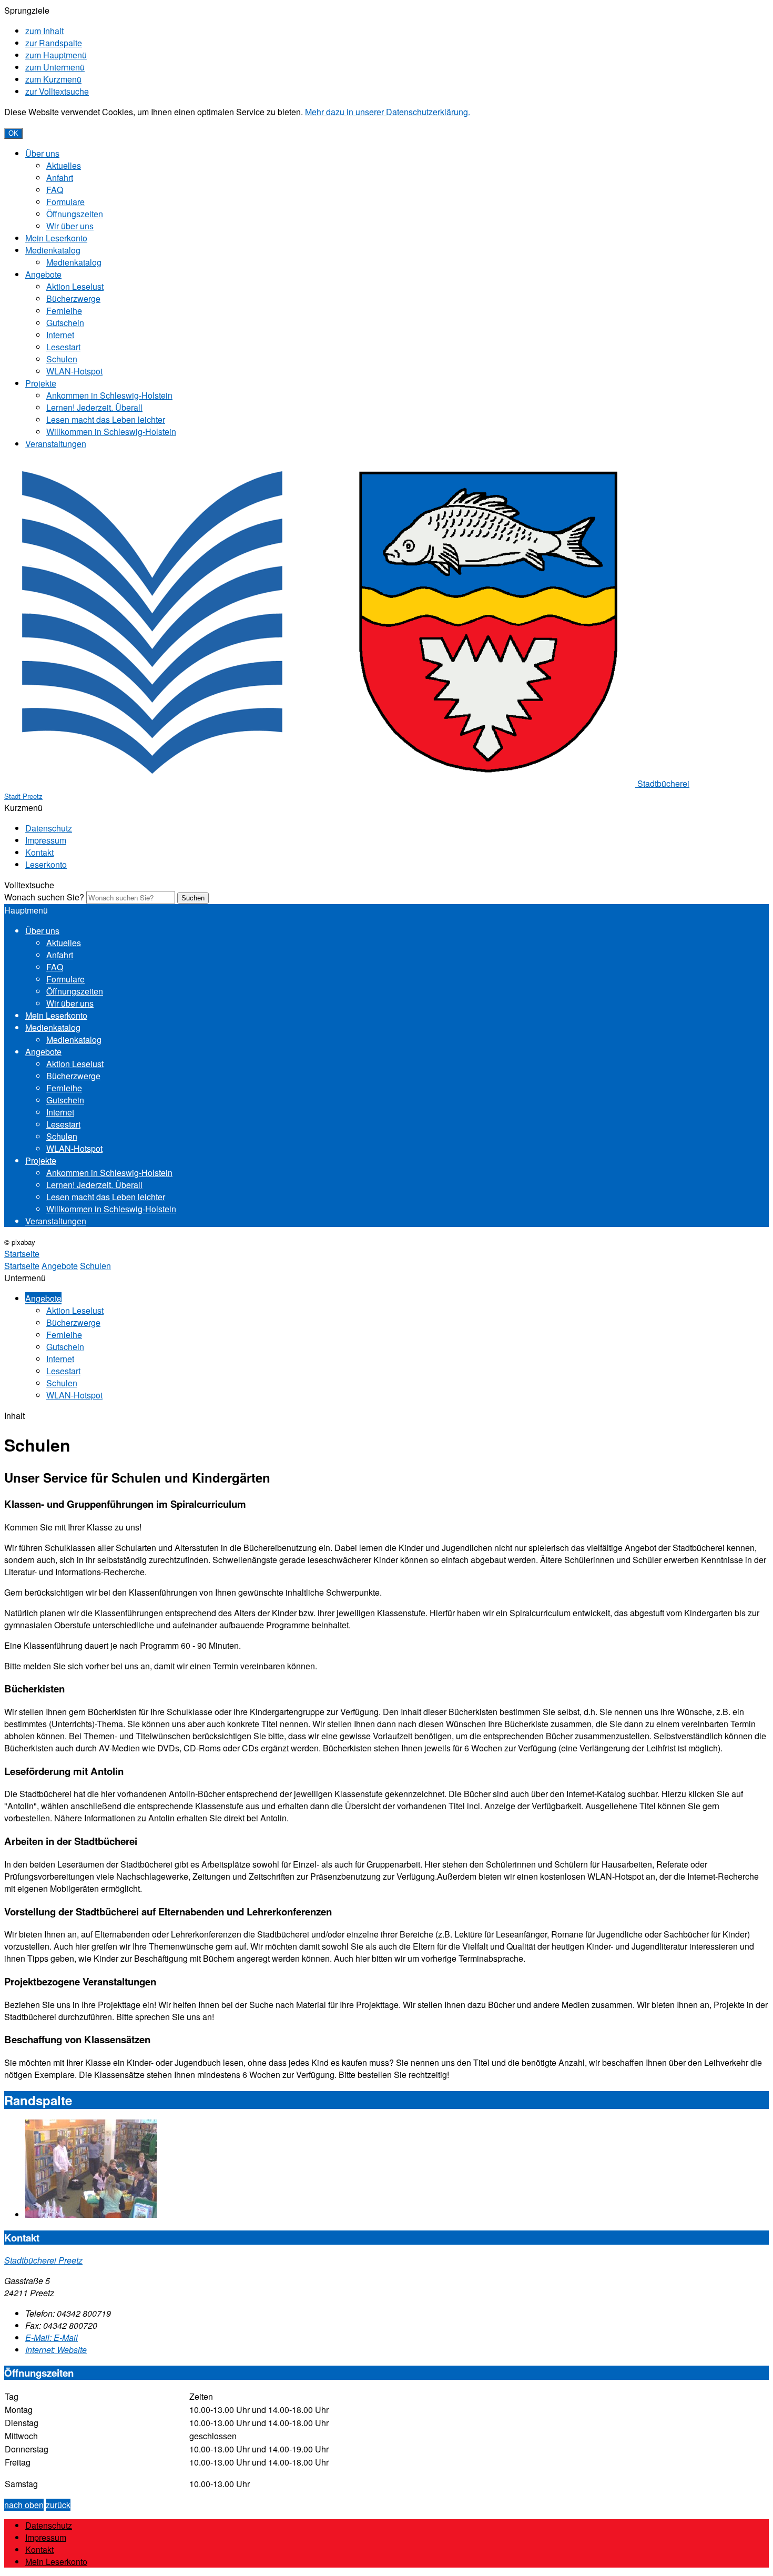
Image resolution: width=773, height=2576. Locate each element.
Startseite (22, 1266)
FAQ (55, 190)
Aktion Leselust (75, 286)
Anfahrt (60, 178)
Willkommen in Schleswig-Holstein (111, 432)
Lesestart (63, 347)
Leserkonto (46, 864)
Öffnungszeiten (75, 214)
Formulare (65, 202)
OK (13, 133)
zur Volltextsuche (57, 91)
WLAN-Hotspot (74, 371)
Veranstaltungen (56, 444)
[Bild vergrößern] (91, 2214)
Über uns (42, 153)
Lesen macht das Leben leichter (106, 419)
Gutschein (65, 323)
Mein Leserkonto (56, 238)
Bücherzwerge (73, 298)
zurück (58, 2505)
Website (56, 2350)
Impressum (46, 840)
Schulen (62, 359)
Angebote (43, 274)
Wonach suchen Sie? (44, 897)
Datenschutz (49, 828)
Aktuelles (64, 165)
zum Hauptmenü (56, 55)
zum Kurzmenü (53, 79)
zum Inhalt (44, 31)
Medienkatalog (53, 250)
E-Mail (52, 2337)
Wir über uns (70, 226)
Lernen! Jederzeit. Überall (94, 407)
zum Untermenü (55, 67)
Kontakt (39, 852)
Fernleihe (64, 311)
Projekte (41, 383)
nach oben (24, 2505)
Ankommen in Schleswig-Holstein (109, 395)
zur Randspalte (54, 43)
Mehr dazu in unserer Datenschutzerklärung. (388, 112)
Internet (60, 335)
